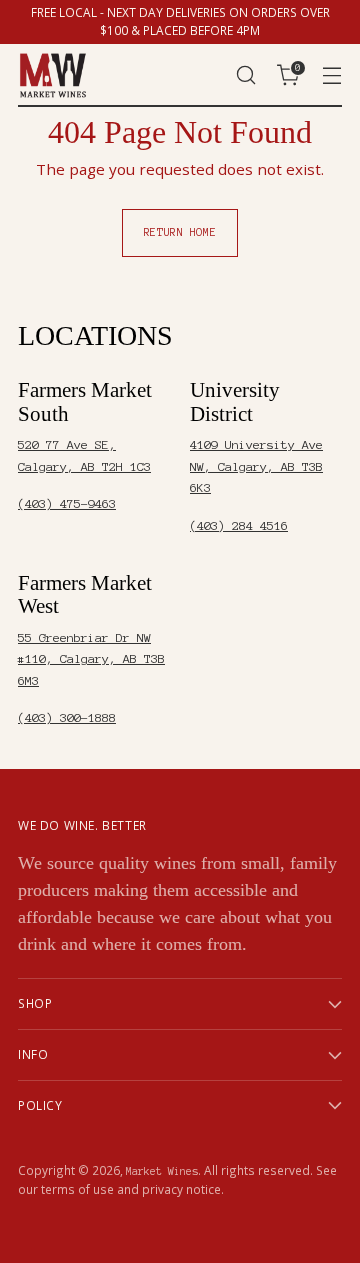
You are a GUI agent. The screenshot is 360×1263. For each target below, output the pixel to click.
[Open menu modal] (331, 75)
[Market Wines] (53, 75)
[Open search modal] (245, 75)
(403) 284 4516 (239, 525)
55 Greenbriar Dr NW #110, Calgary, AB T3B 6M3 (91, 659)
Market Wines (162, 1171)
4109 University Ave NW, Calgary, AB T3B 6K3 (256, 466)
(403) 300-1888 (67, 717)
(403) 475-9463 (67, 503)
